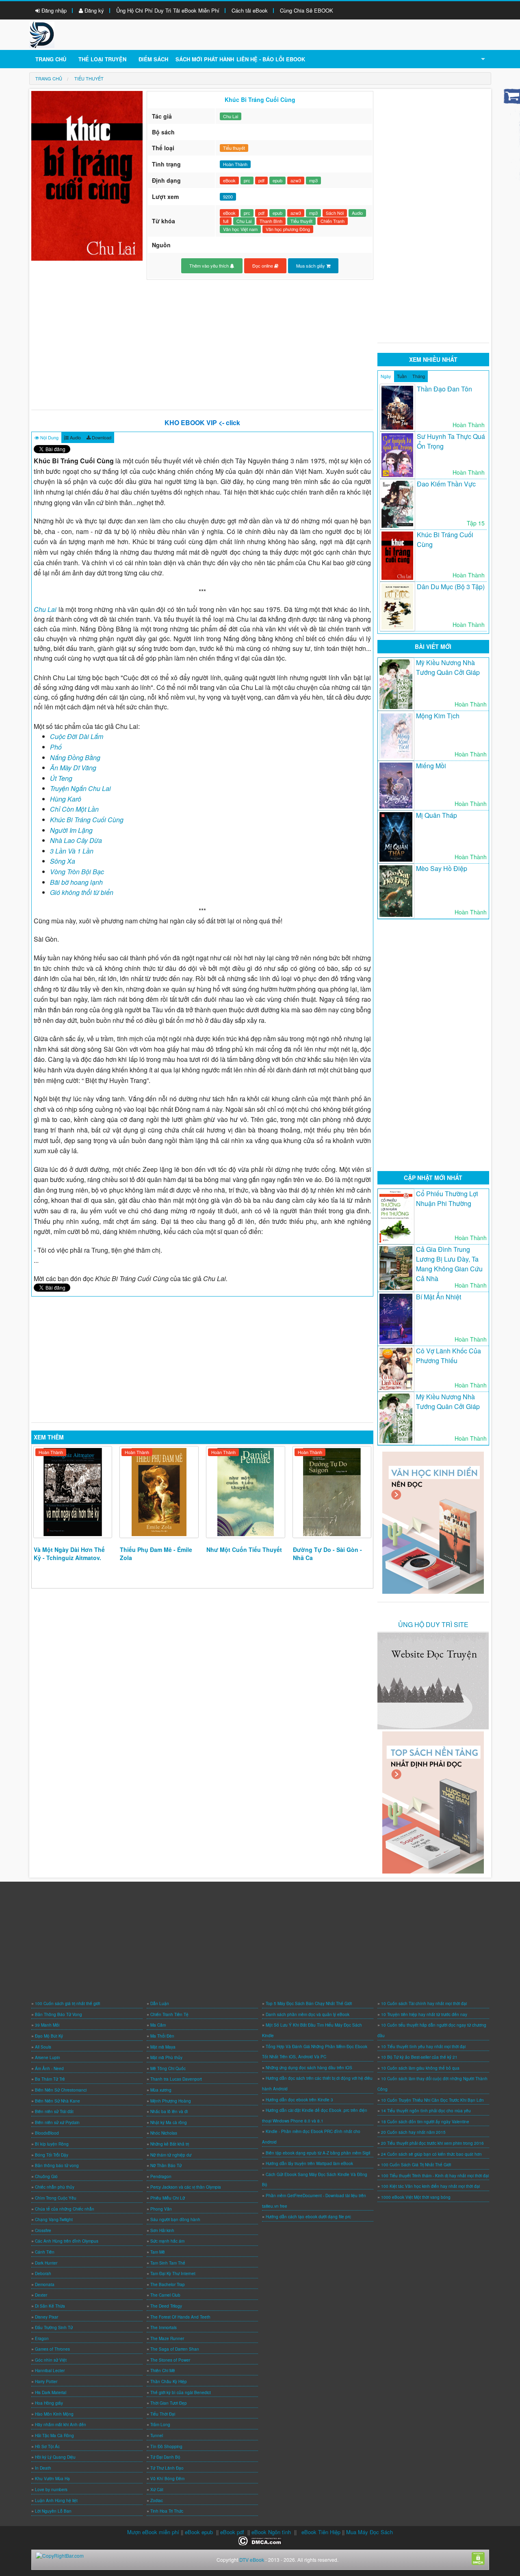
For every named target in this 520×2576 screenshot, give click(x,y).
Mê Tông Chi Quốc (168, 2068)
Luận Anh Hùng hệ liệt (56, 2500)
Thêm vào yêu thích (210, 266)
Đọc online (263, 266)
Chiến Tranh (333, 221)
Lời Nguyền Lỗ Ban (53, 2511)
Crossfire (43, 2230)
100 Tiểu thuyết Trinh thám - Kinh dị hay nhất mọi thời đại (435, 2176)
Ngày (386, 376)
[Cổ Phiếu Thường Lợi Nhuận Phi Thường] (396, 1217)
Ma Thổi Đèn (162, 2036)
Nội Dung (49, 437)
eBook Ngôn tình (271, 2532)
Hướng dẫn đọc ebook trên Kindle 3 (299, 2100)
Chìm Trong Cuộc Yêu (56, 2198)
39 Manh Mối (47, 2025)
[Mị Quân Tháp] (396, 837)
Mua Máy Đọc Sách (369, 2532)
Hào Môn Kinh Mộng (54, 2414)
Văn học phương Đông (288, 229)
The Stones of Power (170, 2360)
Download (101, 437)
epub (277, 180)
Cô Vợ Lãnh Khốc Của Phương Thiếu (448, 1356)
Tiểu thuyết (234, 148)
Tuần (402, 376)
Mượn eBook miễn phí (153, 2532)
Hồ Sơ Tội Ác (47, 2446)
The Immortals (164, 2327)
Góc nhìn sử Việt (51, 2360)
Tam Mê (158, 2252)
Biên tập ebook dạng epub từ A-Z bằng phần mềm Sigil (318, 2153)
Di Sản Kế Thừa (50, 2306)
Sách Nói (335, 213)
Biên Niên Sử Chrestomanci (61, 2090)
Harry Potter (46, 2382)
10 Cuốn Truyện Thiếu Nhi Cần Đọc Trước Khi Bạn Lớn (432, 2100)
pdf (261, 180)
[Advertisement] (203, 345)
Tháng (419, 376)
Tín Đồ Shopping (166, 2446)
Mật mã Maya (163, 2047)
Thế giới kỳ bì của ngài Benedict (181, 2392)
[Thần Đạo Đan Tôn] (397, 408)
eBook (229, 180)
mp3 (313, 180)
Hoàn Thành (51, 1452)
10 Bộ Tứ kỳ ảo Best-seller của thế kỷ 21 (419, 2057)
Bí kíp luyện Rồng (52, 2144)
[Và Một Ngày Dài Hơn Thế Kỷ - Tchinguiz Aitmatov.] (73, 1492)
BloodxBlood (47, 2133)
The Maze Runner (167, 2338)
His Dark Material (51, 2392)
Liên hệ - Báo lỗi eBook (271, 59)
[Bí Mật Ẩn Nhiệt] (396, 1319)
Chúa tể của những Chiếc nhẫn (65, 2209)
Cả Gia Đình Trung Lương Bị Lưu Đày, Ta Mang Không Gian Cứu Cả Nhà (449, 1264)
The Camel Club (165, 2295)
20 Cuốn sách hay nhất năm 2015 (413, 2132)
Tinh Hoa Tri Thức (167, 2511)
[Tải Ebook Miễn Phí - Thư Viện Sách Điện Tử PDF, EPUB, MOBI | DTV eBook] (42, 34)
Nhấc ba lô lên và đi (169, 2111)
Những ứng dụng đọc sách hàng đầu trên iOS (309, 2068)
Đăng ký (93, 10)
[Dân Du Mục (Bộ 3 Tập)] (397, 607)
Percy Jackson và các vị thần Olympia (186, 2187)
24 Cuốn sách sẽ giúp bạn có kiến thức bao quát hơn (431, 2154)
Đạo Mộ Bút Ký (49, 2036)
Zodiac (157, 2500)
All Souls (43, 2047)
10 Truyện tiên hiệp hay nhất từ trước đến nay (424, 2014)
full (226, 221)
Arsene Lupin (48, 2057)
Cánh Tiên (45, 2252)
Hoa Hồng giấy (49, 2403)
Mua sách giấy (311, 266)
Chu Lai (231, 116)
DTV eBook (252, 2560)
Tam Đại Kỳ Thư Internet (173, 2273)
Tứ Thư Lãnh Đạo (167, 2468)
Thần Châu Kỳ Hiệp (169, 2382)
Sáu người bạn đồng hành (175, 2219)
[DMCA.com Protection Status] (260, 2540)
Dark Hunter (46, 2263)
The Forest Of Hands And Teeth (180, 2317)
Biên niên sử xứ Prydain (57, 2122)
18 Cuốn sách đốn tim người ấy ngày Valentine (425, 2122)
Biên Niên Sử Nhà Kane (57, 2101)
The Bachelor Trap (168, 2284)
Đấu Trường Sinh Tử (54, 2327)
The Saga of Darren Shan (175, 2349)
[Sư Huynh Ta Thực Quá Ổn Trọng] (397, 455)
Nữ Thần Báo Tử (166, 2165)
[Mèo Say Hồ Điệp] (396, 891)
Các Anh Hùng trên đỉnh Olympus (67, 2241)
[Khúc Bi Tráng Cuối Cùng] (397, 555)
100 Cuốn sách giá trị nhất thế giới (67, 2003)
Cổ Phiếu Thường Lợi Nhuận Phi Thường (447, 1198)
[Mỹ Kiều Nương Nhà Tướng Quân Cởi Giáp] (396, 684)
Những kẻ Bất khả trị (170, 2144)
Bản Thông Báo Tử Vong (58, 2014)
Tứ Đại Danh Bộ (165, 2457)
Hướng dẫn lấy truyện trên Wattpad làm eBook (309, 2163)
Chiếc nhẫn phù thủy (55, 2187)
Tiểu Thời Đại (163, 2414)
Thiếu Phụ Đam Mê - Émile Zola (156, 1554)
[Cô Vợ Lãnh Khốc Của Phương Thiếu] (396, 1369)
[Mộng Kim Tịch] (396, 736)
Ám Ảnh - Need (49, 2068)
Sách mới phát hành (205, 59)
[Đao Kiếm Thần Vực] (397, 504)
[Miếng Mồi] (396, 786)
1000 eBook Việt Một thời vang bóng (416, 2197)
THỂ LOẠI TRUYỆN (102, 59)
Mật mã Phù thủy (166, 2057)
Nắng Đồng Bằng (75, 757)
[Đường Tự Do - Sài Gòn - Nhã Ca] (332, 1492)
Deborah (43, 2273)
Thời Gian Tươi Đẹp (169, 2403)
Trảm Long (160, 2425)
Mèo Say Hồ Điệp (442, 868)
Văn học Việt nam (240, 229)
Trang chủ (51, 59)
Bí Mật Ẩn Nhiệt (439, 1297)
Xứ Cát (157, 2490)
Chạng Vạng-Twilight (54, 2219)
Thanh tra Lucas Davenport (176, 2079)
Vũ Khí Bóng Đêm (167, 2479)
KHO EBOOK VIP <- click (202, 422)
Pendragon (161, 2176)
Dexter (41, 2295)
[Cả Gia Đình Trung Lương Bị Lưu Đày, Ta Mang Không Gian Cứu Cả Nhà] (396, 1268)
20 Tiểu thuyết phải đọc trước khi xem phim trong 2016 (432, 2143)
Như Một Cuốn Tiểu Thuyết (244, 1549)
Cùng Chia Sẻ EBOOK (307, 10)
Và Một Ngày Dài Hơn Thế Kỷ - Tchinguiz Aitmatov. (69, 1554)
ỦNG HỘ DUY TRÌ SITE (433, 1624)
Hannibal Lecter (50, 2371)
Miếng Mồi (431, 766)
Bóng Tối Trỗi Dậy (52, 2155)
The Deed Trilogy (166, 2306)
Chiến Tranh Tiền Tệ (169, 2014)
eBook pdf (232, 2532)
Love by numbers (51, 2490)
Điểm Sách (153, 59)
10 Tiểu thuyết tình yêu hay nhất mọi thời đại (423, 2047)
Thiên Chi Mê (163, 2371)
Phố (56, 747)
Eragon (42, 2338)
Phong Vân (161, 2209)
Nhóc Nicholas (164, 2133)
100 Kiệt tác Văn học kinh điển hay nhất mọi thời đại (430, 2186)
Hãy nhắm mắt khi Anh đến (61, 2425)
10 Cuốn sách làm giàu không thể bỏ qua (420, 2068)
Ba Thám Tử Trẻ (50, 2079)
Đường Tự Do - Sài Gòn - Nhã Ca (327, 1554)
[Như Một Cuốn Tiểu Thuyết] (246, 1492)
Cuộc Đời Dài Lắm (77, 736)
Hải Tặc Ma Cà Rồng (54, 2436)
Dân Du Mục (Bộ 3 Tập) (451, 587)
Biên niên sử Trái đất (54, 2111)
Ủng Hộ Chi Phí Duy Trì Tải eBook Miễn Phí (168, 10)
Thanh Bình (271, 221)
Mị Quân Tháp (437, 815)
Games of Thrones (52, 2349)
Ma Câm (158, 2025)
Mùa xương (161, 2090)
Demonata (45, 2284)
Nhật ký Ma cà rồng (169, 2122)
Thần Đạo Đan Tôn (444, 389)
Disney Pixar (47, 2317)
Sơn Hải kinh (162, 2230)
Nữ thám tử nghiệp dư (171, 2155)
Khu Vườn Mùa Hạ (52, 2479)
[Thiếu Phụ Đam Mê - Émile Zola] (159, 1492)
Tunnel (157, 2436)
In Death (43, 2468)
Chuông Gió (46, 2176)
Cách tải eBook (250, 10)
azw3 (296, 180)
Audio (357, 213)
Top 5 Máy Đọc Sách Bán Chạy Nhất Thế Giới (309, 2003)
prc (247, 180)
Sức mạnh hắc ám (167, 2241)
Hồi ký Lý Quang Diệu (55, 2457)
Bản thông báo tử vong (57, 2165)
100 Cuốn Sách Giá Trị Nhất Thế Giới (416, 2165)
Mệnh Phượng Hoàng (171, 2101)
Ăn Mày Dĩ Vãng (73, 768)
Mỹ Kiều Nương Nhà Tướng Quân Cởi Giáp (448, 667)
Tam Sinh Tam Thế (168, 2263)
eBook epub (199, 2532)
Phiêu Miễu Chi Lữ (168, 2198)
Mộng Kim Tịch (438, 716)
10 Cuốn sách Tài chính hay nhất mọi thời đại (424, 2003)
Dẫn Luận (160, 2003)
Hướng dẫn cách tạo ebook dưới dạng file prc (308, 2217)
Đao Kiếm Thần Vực (446, 484)
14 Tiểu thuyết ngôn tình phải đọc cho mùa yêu (426, 2111)
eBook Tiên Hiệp (321, 2532)
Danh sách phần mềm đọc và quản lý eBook (308, 2014)
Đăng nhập (53, 10)
